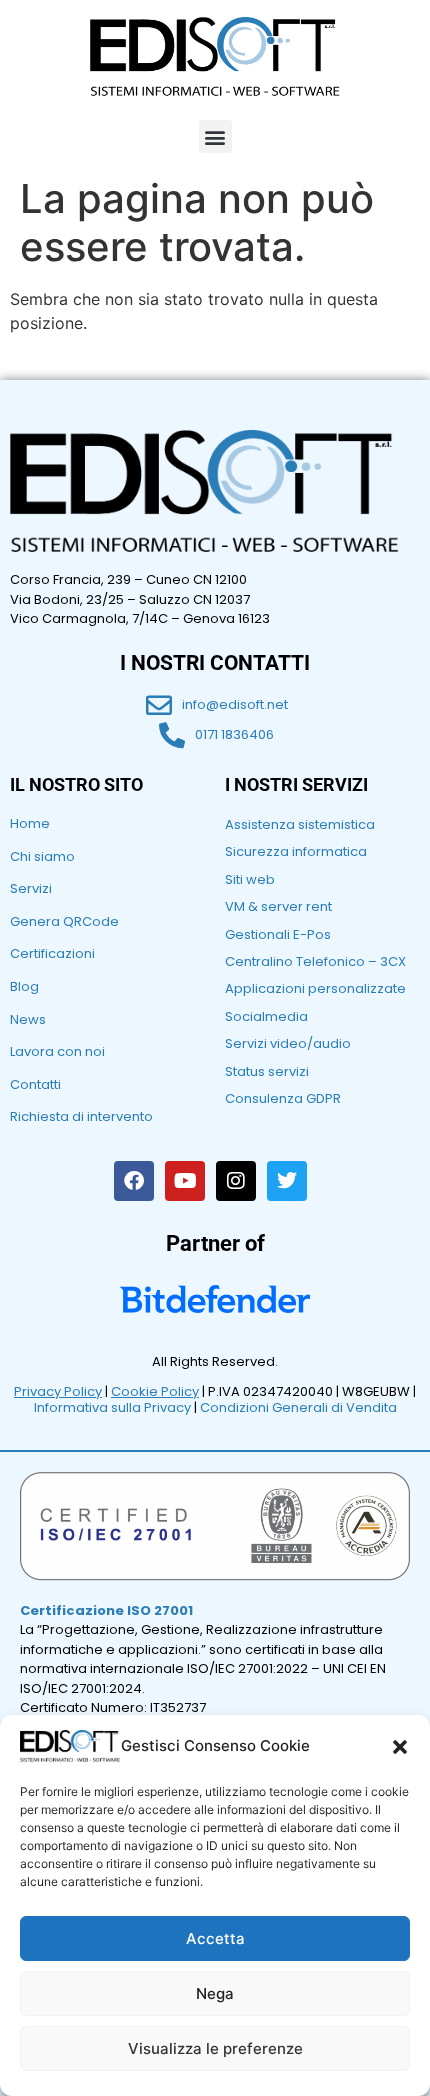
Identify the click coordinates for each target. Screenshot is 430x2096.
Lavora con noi (57, 1051)
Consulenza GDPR (283, 1098)
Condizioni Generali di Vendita (298, 1407)
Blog (24, 986)
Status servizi (267, 1071)
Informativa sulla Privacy (112, 1407)
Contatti (35, 1084)
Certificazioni (52, 953)
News (28, 1019)
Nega (215, 1993)
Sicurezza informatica (296, 851)
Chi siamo (42, 856)
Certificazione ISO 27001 (106, 1610)
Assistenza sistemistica (300, 824)
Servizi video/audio (288, 1043)
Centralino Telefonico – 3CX (315, 961)
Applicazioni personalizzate (315, 988)
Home (30, 823)
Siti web (250, 879)
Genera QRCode (64, 921)
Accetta (215, 1938)
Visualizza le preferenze (215, 2048)
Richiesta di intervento (81, 1116)
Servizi (31, 888)
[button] (400, 1747)
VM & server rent (278, 906)
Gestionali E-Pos (278, 934)
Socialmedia (266, 1016)
